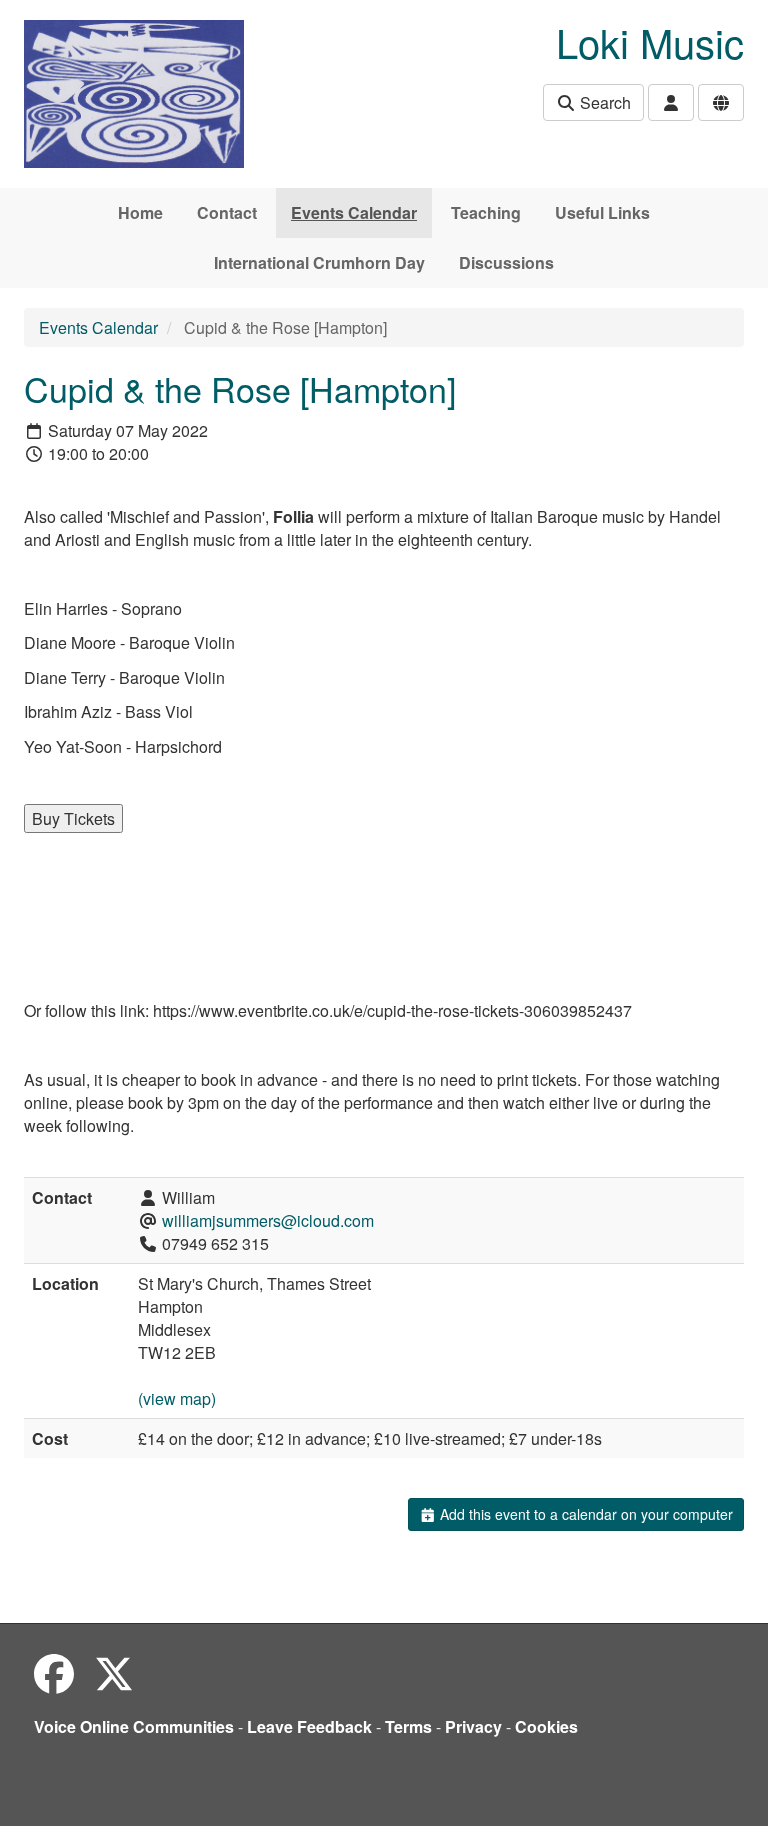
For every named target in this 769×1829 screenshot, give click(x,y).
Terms (408, 1726)
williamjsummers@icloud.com (268, 1220)
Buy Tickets (73, 818)
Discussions (506, 262)
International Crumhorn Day (319, 262)
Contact (227, 212)
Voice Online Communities (134, 1726)
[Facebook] (54, 1672)
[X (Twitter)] (114, 1672)
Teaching (486, 212)
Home (140, 212)
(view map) (177, 1398)
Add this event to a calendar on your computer (584, 1514)
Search (603, 102)
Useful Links (602, 212)
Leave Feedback (309, 1726)
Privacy (473, 1726)
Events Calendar (354, 212)
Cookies (546, 1726)
